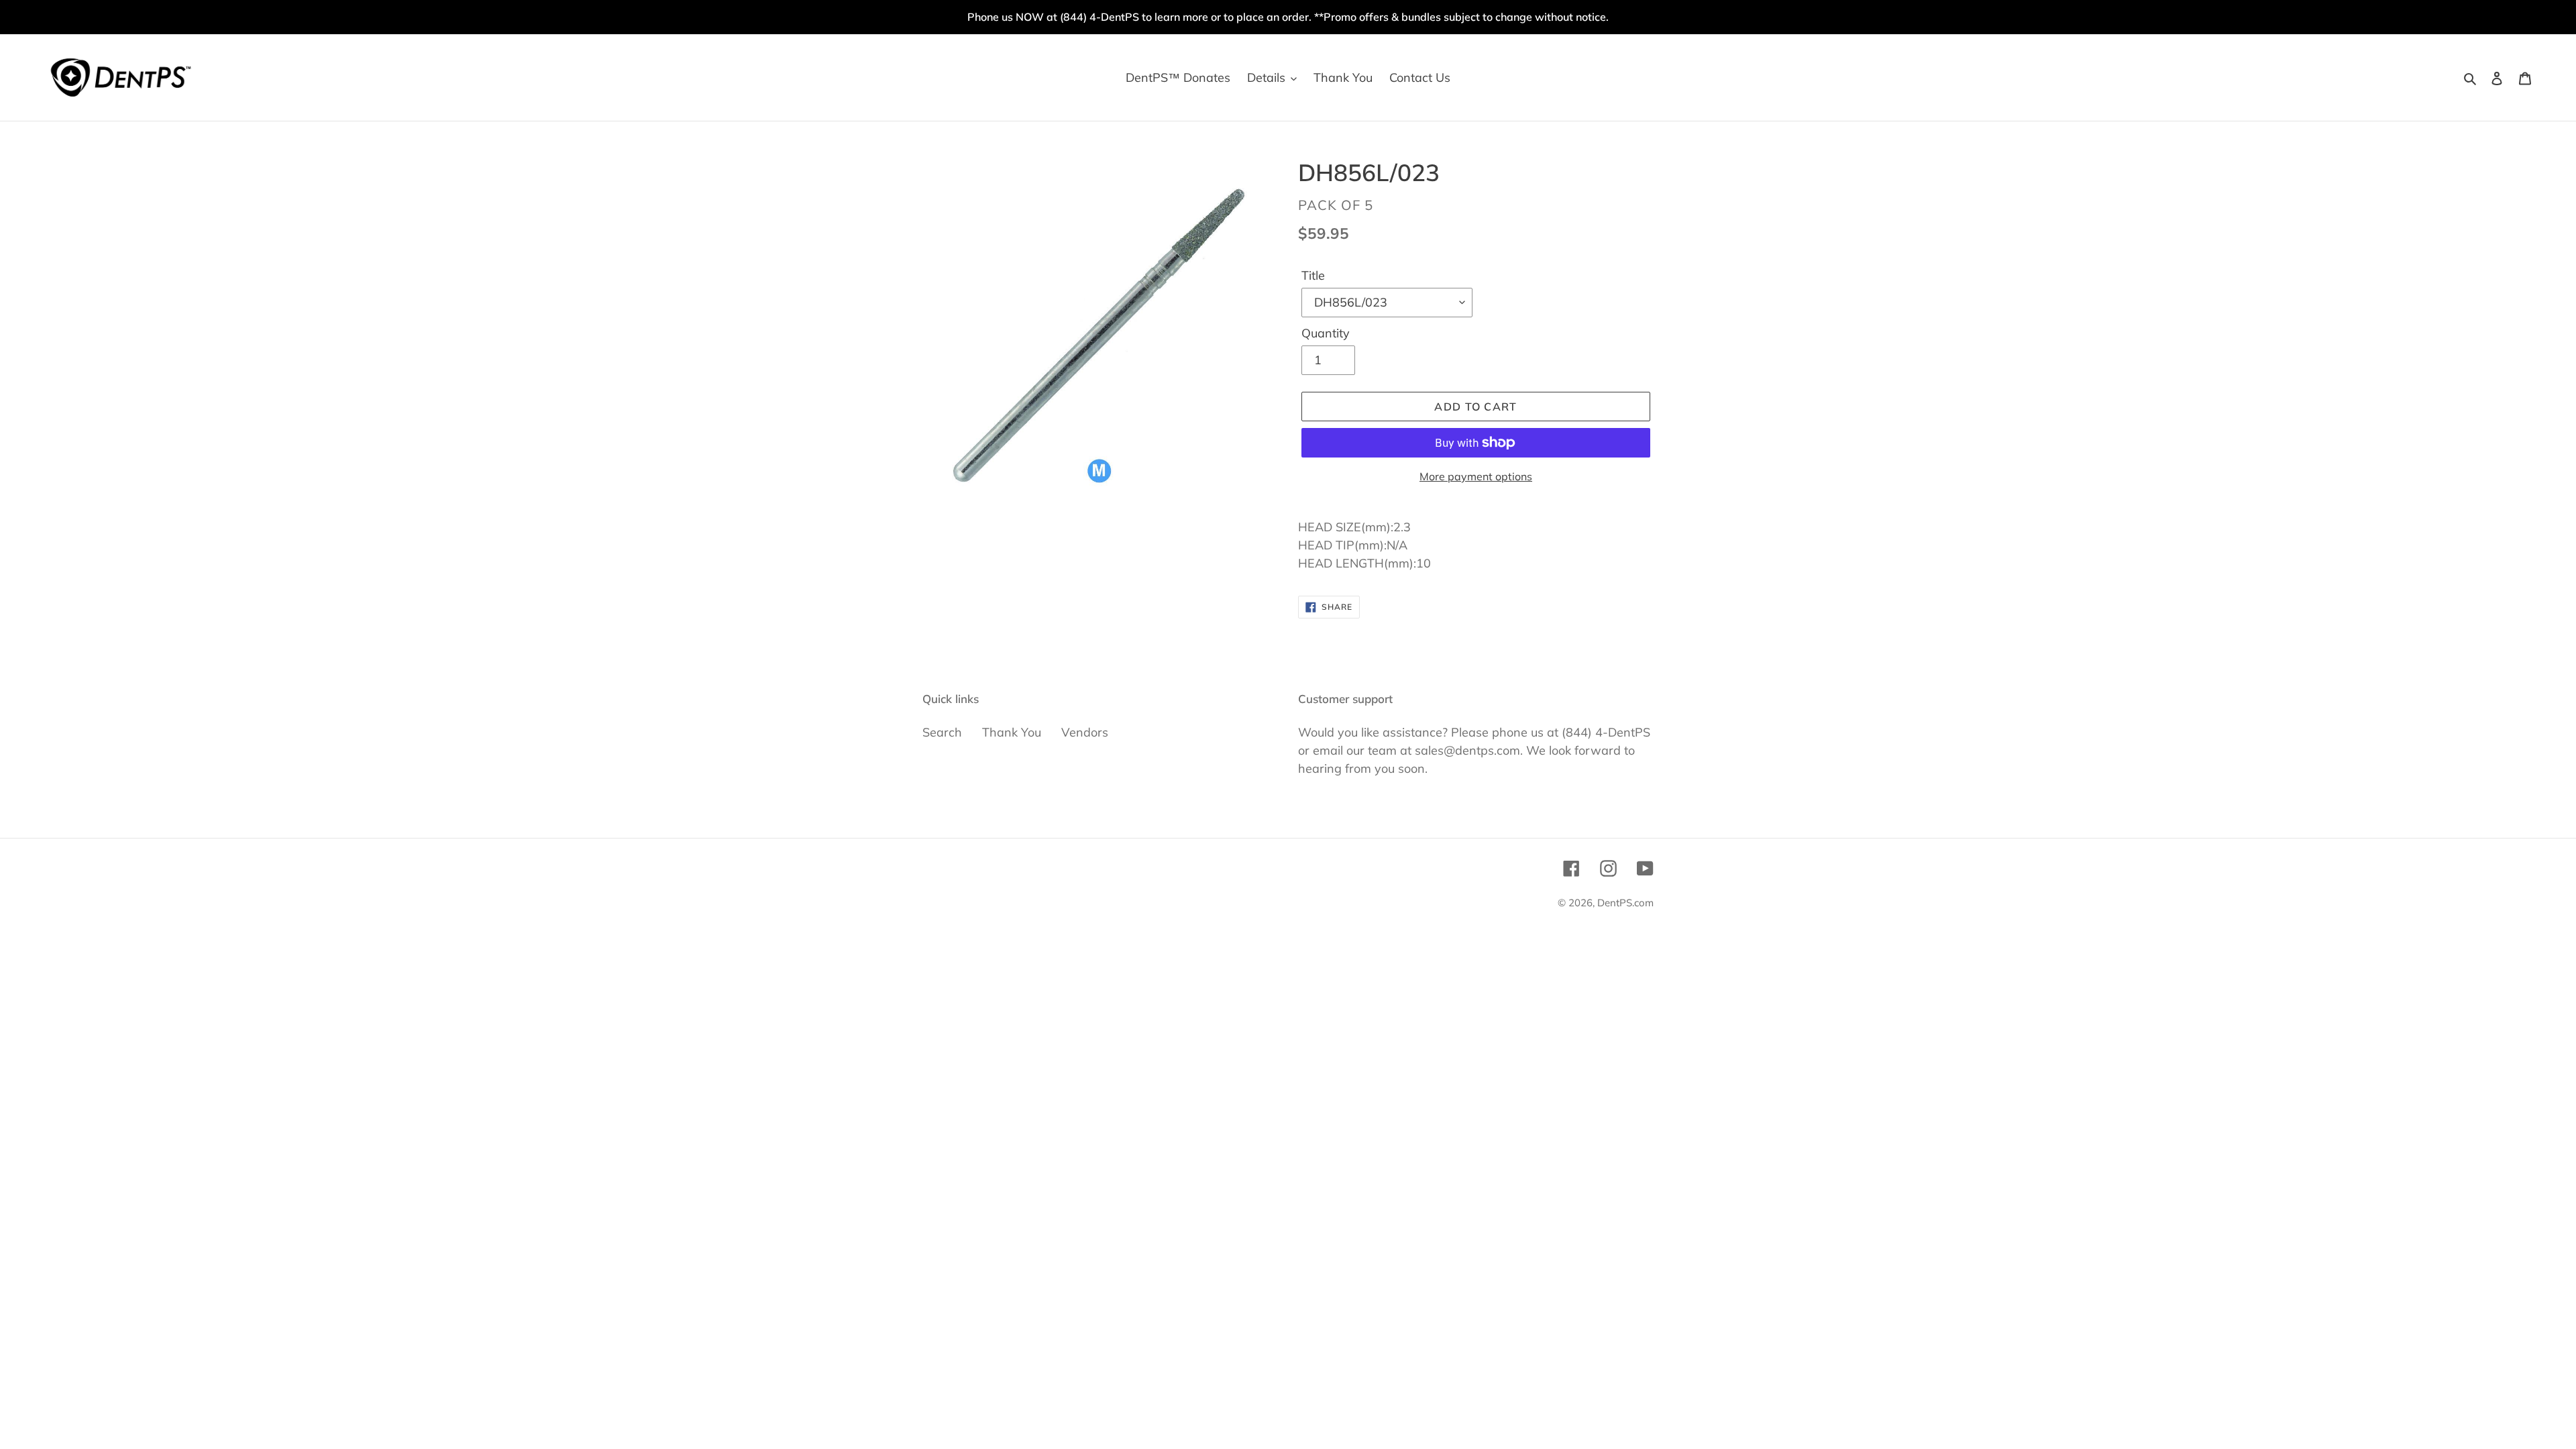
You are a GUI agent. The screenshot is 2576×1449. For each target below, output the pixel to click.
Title (1313, 275)
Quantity (1326, 333)
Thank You (1012, 732)
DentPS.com (1625, 903)
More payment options (1476, 476)
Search (942, 732)
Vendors (1085, 732)
